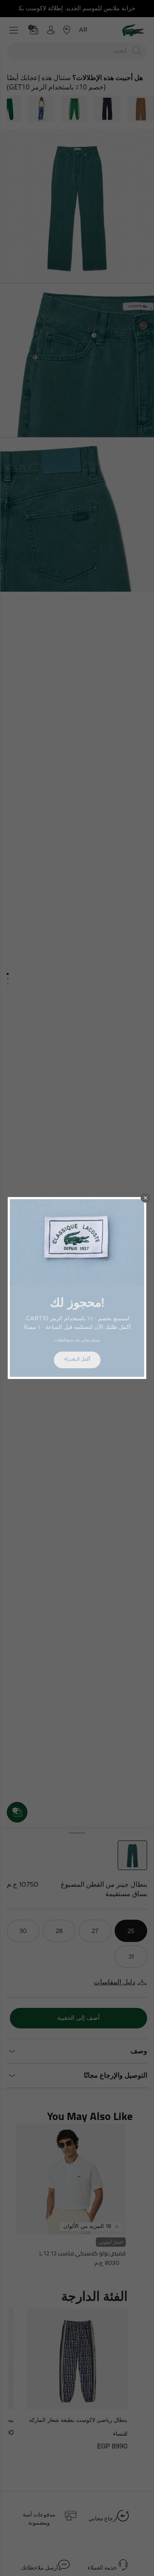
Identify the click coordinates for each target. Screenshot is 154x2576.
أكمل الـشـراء (77, 1359)
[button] (145, 1198)
